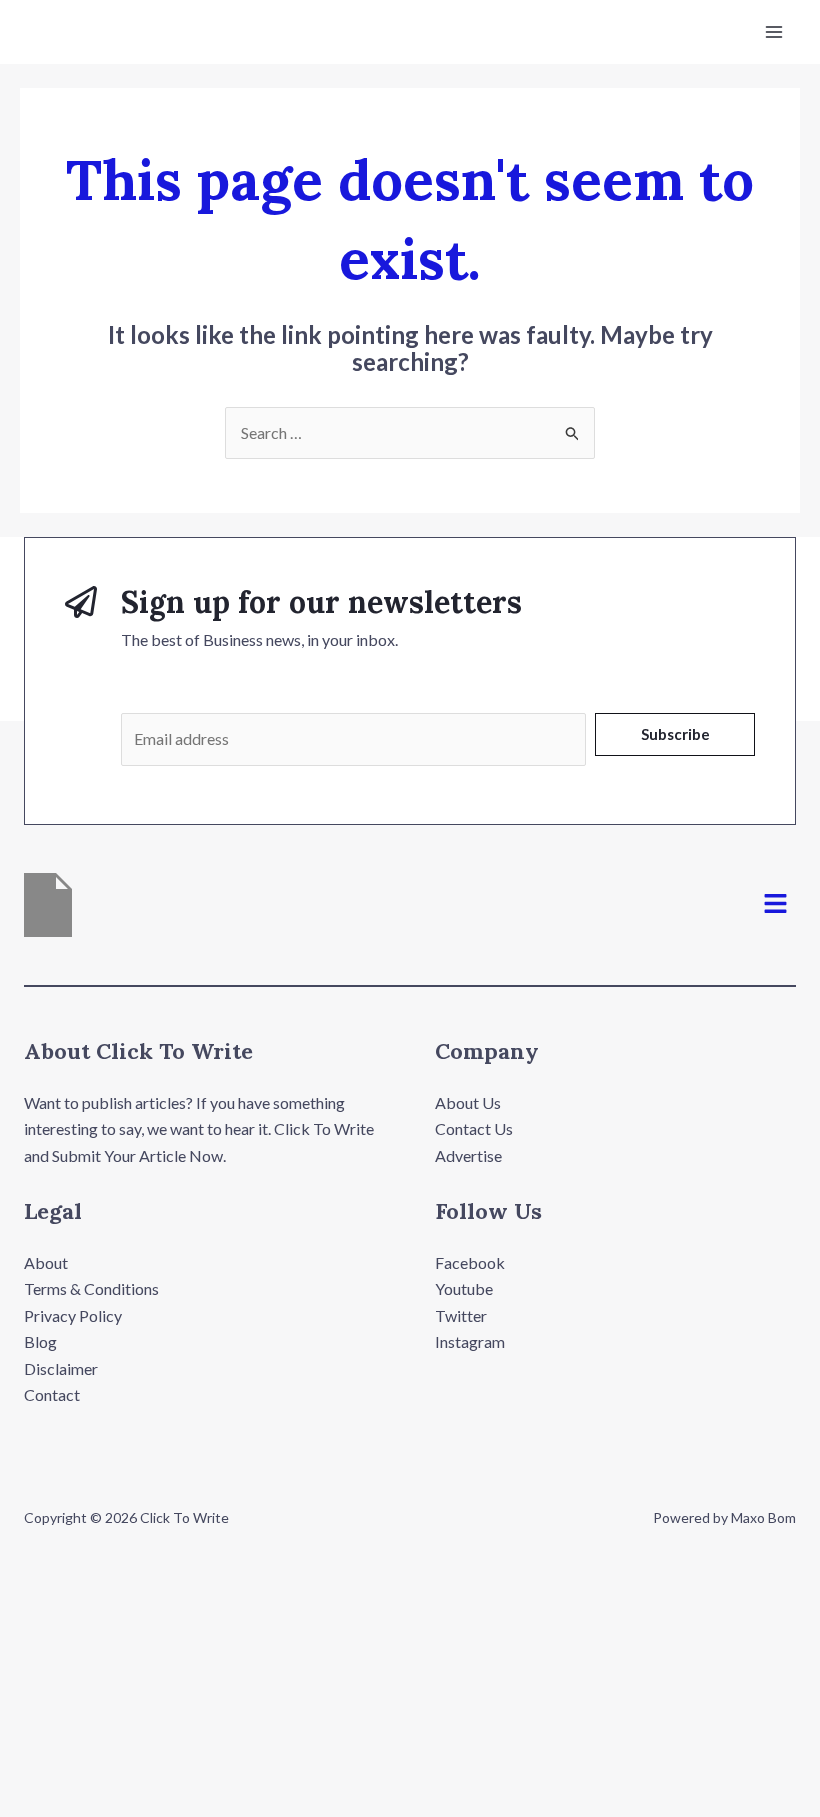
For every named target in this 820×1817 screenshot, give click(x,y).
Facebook (470, 1262)
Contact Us (474, 1128)
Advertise (468, 1155)
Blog (40, 1341)
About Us (468, 1102)
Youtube (464, 1288)
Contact (52, 1394)
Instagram (470, 1341)
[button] (776, 904)
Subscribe (675, 734)
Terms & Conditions (91, 1288)
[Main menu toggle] (774, 32)
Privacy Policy (73, 1315)
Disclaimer (61, 1368)
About (46, 1262)
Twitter (461, 1315)
